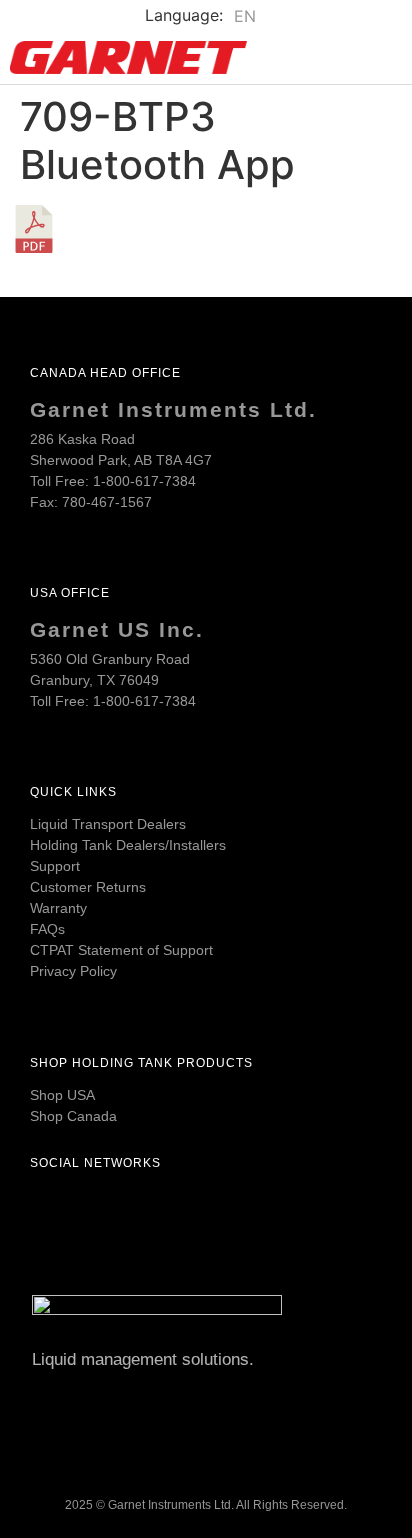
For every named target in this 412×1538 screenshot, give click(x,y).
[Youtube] (213, 1209)
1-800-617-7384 (144, 481)
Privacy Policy (73, 971)
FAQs (47, 929)
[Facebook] (54, 1209)
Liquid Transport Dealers (108, 824)
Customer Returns (88, 887)
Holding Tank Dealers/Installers (128, 845)
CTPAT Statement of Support (121, 950)
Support (55, 866)
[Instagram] (107, 1209)
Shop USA (62, 1095)
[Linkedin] (160, 1209)
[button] (369, 57)
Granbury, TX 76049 (94, 680)
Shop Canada (73, 1116)
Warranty (58, 908)
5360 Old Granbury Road (110, 659)
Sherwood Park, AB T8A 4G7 (121, 460)
